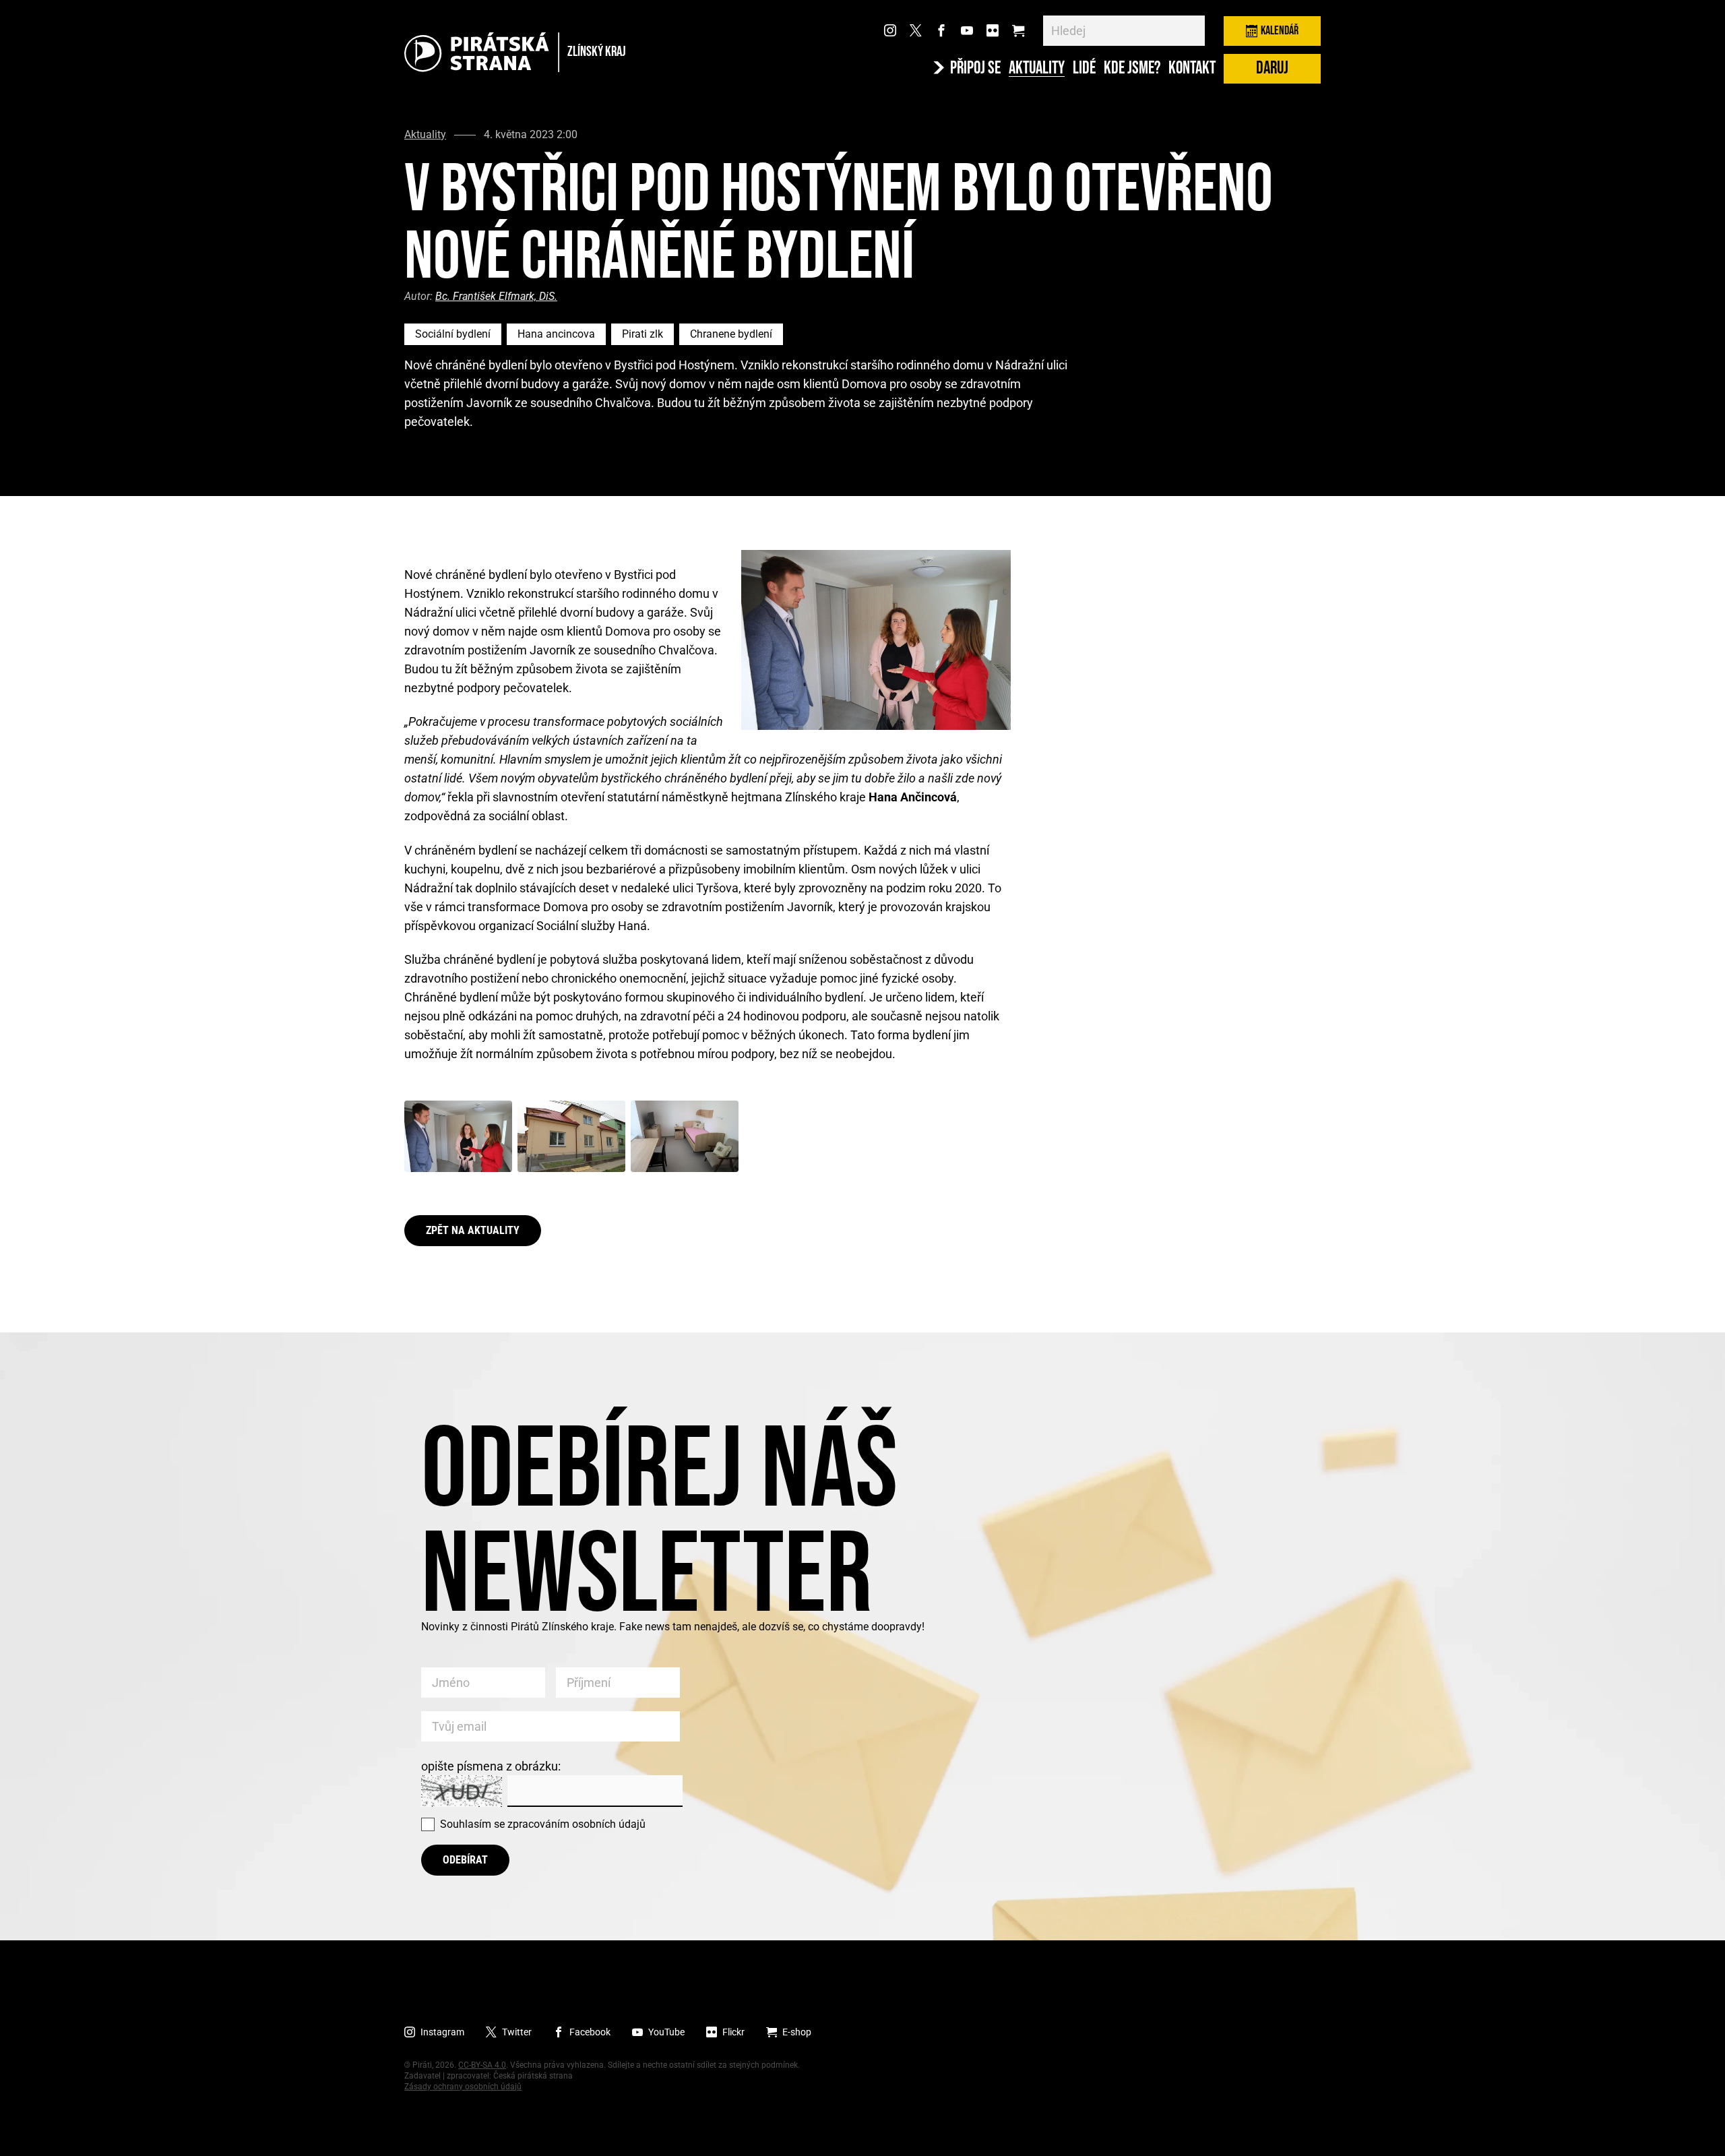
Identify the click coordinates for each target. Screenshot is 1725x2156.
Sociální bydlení (453, 334)
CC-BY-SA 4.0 (482, 2065)
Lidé (1084, 69)
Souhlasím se (543, 1824)
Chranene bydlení (731, 334)
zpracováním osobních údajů (576, 1824)
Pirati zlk (642, 334)
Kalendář (1280, 31)
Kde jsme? (1132, 69)
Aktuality (1037, 69)
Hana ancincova (556, 334)
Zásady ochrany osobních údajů (463, 2087)
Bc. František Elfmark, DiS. (496, 296)
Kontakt (1192, 69)
